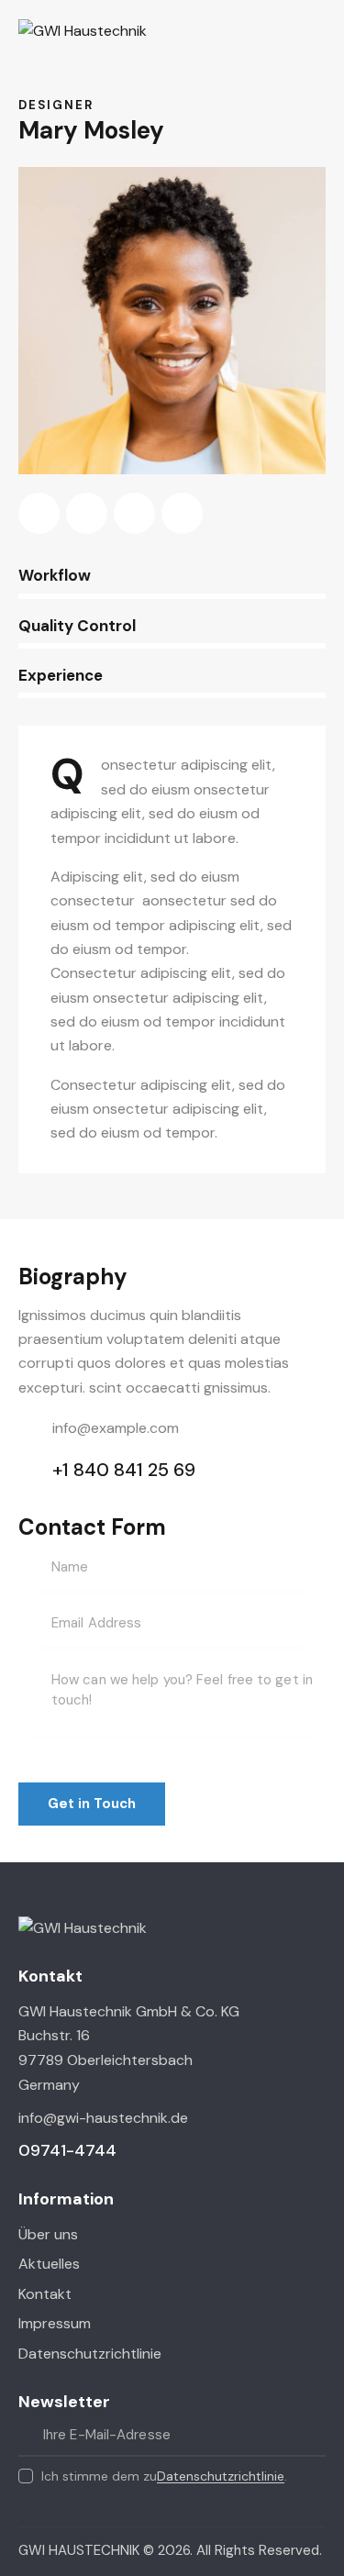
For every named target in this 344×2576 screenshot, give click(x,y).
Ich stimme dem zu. (164, 2476)
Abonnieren (312, 2436)
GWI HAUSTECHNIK (79, 2550)
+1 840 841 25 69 (124, 1470)
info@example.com (116, 1428)
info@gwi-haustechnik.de (103, 2118)
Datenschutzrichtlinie (221, 2476)
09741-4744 (67, 2150)
